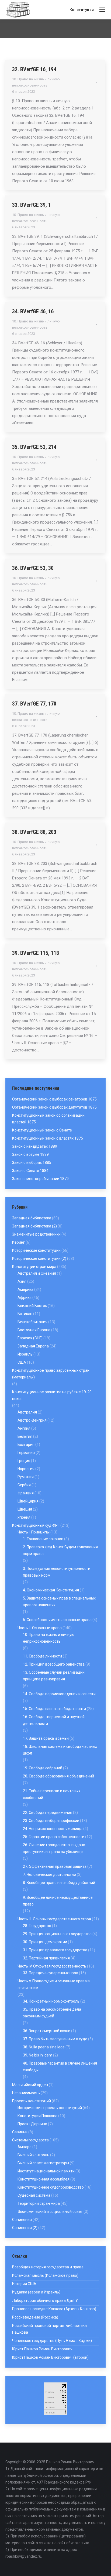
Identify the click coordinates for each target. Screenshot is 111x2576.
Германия (26, 1453)
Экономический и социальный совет (50, 2212)
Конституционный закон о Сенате (42, 1130)
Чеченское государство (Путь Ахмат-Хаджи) (52, 2341)
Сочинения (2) (25, 2228)
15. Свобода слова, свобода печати (54, 1709)
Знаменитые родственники (36, 1234)
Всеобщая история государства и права (48, 2267)
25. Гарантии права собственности (54, 1837)
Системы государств (30, 2140)
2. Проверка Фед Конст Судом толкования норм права (60, 1550)
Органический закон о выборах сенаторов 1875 (54, 1099)
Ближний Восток (32, 1306)
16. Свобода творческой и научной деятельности (54, 1720)
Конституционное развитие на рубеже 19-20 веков (52, 1395)
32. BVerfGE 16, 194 (34, 69)
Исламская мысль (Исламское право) (45, 2275)
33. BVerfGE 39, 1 (32, 205)
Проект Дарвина (32, 2124)
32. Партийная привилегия (46, 1958)
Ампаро (25, 2147)
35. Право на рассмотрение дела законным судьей (52, 2013)
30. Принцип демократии (45, 1942)
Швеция (25, 1509)
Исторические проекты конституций (50, 2108)
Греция (24, 1461)
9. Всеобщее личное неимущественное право (58, 1901)
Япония (24, 1517)
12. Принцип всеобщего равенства (54, 1664)
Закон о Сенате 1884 (30, 1171)
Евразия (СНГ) (30, 1338)
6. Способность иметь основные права (57, 1620)
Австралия (27, 1412)
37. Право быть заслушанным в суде (55, 2039)
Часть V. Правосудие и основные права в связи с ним (54, 1984)
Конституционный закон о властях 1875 (48, 1138)
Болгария (26, 1445)
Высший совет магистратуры (43, 2163)
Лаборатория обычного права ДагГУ (45, 2300)
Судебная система (34, 2195)
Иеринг (18, 1242)
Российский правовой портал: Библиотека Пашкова (49, 2329)
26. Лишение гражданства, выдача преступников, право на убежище (54, 1848)
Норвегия (26, 1469)
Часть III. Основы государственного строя (54, 1919)
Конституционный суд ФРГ (36, 1525)
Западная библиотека (32, 1218)
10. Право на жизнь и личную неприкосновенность (49, 1638)
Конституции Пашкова (37, 2116)
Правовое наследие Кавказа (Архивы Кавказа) (54, 2309)
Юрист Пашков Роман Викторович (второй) (50, 2357)
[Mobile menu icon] (102, 10)
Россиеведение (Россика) (35, 2317)
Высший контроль (33, 2155)
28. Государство (37, 1926)
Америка (25, 1289)
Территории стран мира (39, 2203)
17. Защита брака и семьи (46, 1738)
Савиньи (20, 2132)
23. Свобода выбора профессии (51, 1821)
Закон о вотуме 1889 (30, 1154)
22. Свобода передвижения (48, 1813)
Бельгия (25, 1436)
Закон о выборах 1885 (32, 1163)
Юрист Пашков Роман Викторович (42, 2349)
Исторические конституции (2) (39, 1258)
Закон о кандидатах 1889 (35, 1146)
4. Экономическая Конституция (51, 1590)
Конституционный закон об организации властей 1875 (48, 1119)
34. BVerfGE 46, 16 (33, 311)
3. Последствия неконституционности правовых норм (57, 1572)
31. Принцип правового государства (55, 1950)
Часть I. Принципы (34, 1532)
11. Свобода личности (42, 1656)
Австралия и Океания (37, 1273)
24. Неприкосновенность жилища (53, 1829)
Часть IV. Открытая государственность (52, 1966)
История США (24, 2284)
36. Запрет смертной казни (47, 2031)
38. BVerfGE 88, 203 (34, 832)
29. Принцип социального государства (57, 1934)
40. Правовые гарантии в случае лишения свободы (60, 2067)
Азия (22, 1281)
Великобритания (32, 1322)
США (22, 1362)
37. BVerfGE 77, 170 (34, 704)
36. (16, 568)
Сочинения (22, 2220)
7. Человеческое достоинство (49, 1875)
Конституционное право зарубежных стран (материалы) (51, 1374)
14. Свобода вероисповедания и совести (59, 1694)
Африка (25, 1298)
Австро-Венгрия (32, 1420)
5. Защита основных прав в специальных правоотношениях (59, 1602)
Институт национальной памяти (46, 2171)
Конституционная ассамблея (44, 2179)
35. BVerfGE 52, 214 (34, 447)
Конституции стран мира (34, 1267)
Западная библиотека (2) (34, 1226)
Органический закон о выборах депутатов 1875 (54, 1107)
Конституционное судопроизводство (51, 2187)
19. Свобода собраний (43, 1768)
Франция (26, 1493)
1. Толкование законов (43, 1539)
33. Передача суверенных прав (51, 1973)
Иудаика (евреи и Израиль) (36, 2292)
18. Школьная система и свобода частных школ (60, 1750)
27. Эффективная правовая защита (55, 1866)
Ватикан (25, 1314)
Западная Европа (33, 1346)
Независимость (26, 2093)
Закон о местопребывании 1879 (40, 1179)
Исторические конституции (36, 1250)
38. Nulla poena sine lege (44, 2047)
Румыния (26, 1477)
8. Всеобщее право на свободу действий (59, 1883)
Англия (24, 1428)
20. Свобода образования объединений (58, 1776)
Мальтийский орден (30, 2085)
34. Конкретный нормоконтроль (51, 2001)
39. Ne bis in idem (38, 2055)
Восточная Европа (34, 1330)
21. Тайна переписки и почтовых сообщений (52, 1794)
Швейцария (28, 1501)
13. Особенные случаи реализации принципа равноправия (54, 1676)
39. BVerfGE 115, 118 (36, 953)
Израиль (25, 1354)
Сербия (24, 1485)
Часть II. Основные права (40, 1628)
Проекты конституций (32, 2101)
